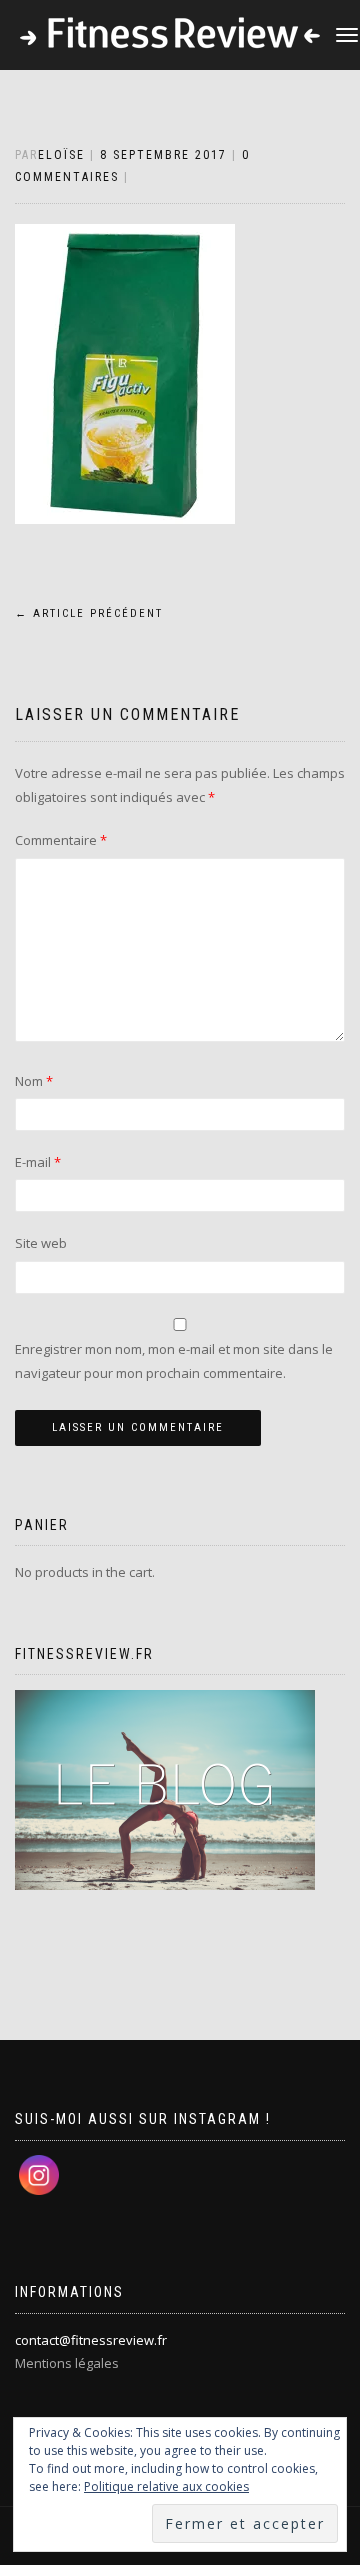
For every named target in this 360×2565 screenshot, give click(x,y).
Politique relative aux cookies (166, 2486)
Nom (34, 1081)
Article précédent (89, 613)
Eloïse (61, 155)
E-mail (38, 1162)
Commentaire (61, 840)
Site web (41, 1243)
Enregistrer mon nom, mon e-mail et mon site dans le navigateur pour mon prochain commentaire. (174, 1360)
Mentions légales (67, 2363)
